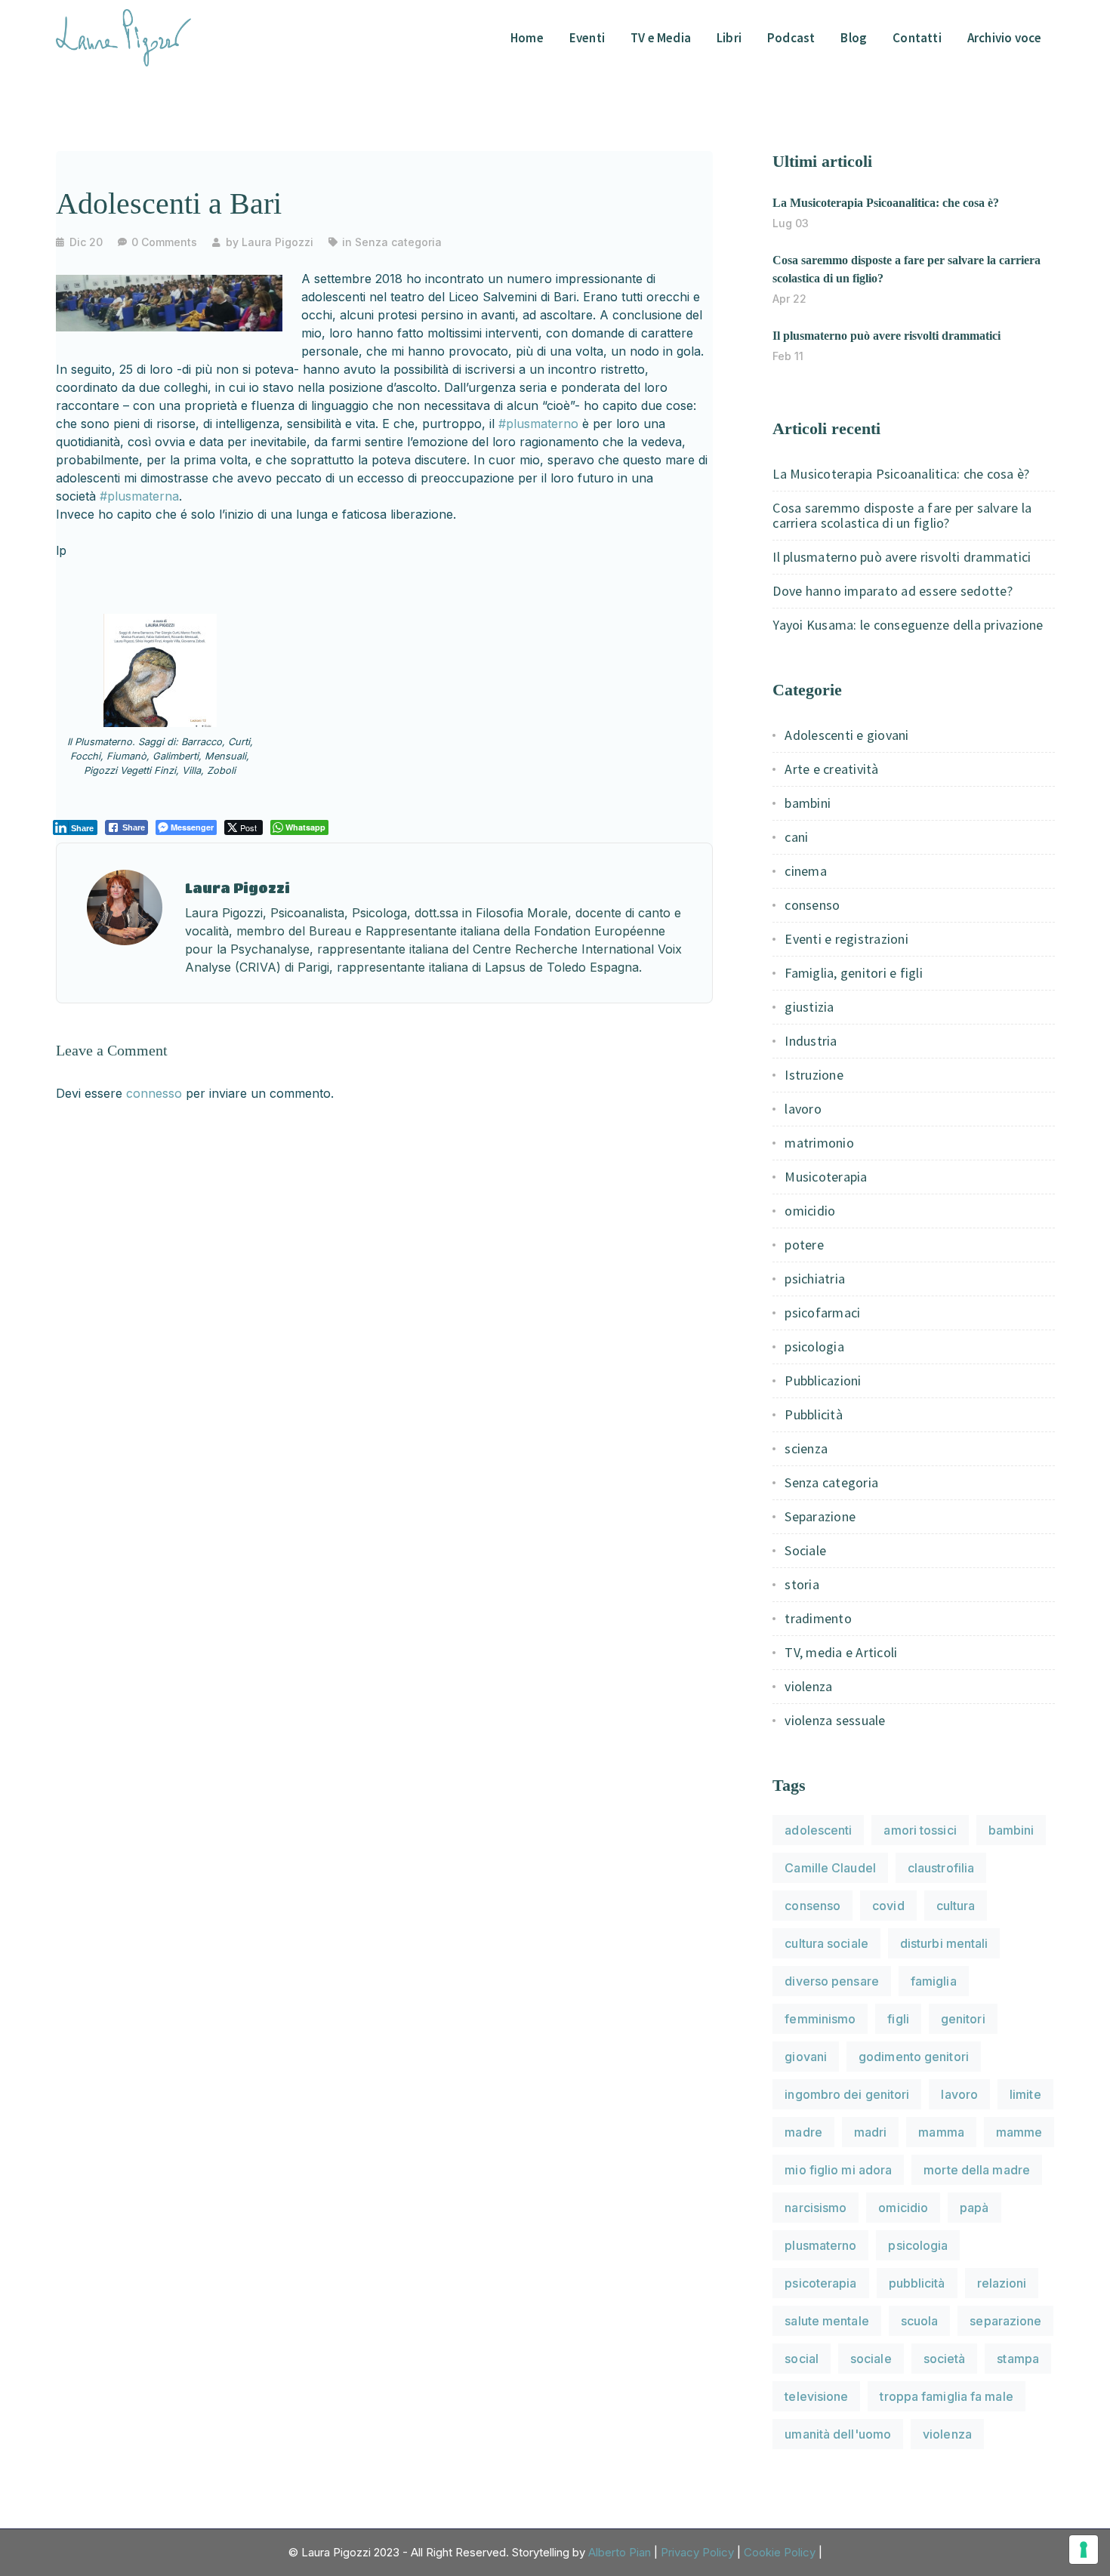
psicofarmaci (822, 1313)
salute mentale (826, 2321)
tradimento (818, 1618)
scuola (920, 2321)
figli (898, 2019)
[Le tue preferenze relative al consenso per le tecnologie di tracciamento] (1084, 2550)
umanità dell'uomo (838, 2434)
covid (888, 1906)
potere (804, 1245)
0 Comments (164, 242)
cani (796, 837)
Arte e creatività (831, 769)
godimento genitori (914, 2057)
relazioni (1002, 2283)
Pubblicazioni (823, 1380)
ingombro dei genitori (847, 2094)
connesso (154, 1093)
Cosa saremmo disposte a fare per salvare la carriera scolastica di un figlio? (902, 515)
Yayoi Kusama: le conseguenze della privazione (908, 625)
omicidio (810, 1211)
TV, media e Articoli (841, 1652)
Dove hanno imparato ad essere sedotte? (893, 591)
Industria (811, 1041)
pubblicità (917, 2283)
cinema (806, 871)
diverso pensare (832, 1981)
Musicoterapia (826, 1177)
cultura (956, 1906)
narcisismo (816, 2208)
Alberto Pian (620, 2552)
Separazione (820, 1516)
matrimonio (819, 1143)
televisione (816, 2396)
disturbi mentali (944, 1943)
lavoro (803, 1109)
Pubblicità (814, 1414)
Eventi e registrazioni (846, 939)
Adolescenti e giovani (846, 735)
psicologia (814, 1347)
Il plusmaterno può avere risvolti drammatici (886, 336)
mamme (1019, 2132)
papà (974, 2208)
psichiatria (815, 1279)
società (945, 2359)
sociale (871, 2359)
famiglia (934, 1981)
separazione (1005, 2321)
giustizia (809, 1007)
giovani (806, 2057)
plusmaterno (820, 2245)
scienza (806, 1448)
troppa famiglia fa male (946, 2396)
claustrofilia (941, 1868)
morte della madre (977, 2170)
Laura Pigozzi (277, 242)
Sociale (805, 1550)
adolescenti (818, 1830)
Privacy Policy (697, 2552)
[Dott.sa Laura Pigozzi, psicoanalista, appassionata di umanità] (124, 36)
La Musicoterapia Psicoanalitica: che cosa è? (886, 203)
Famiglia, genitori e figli (854, 973)
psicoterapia (820, 2283)
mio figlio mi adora (838, 2170)
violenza (808, 1686)
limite (1025, 2094)
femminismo (820, 2019)
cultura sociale (826, 1943)
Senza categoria (398, 242)
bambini (808, 803)
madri (871, 2132)
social (802, 2359)
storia (802, 1584)
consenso (812, 905)
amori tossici (920, 1830)
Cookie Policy (780, 2552)
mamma (941, 2132)
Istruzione (814, 1075)
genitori (963, 2019)
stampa (1018, 2359)
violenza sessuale (835, 1720)
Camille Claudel (830, 1868)
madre (803, 2132)
